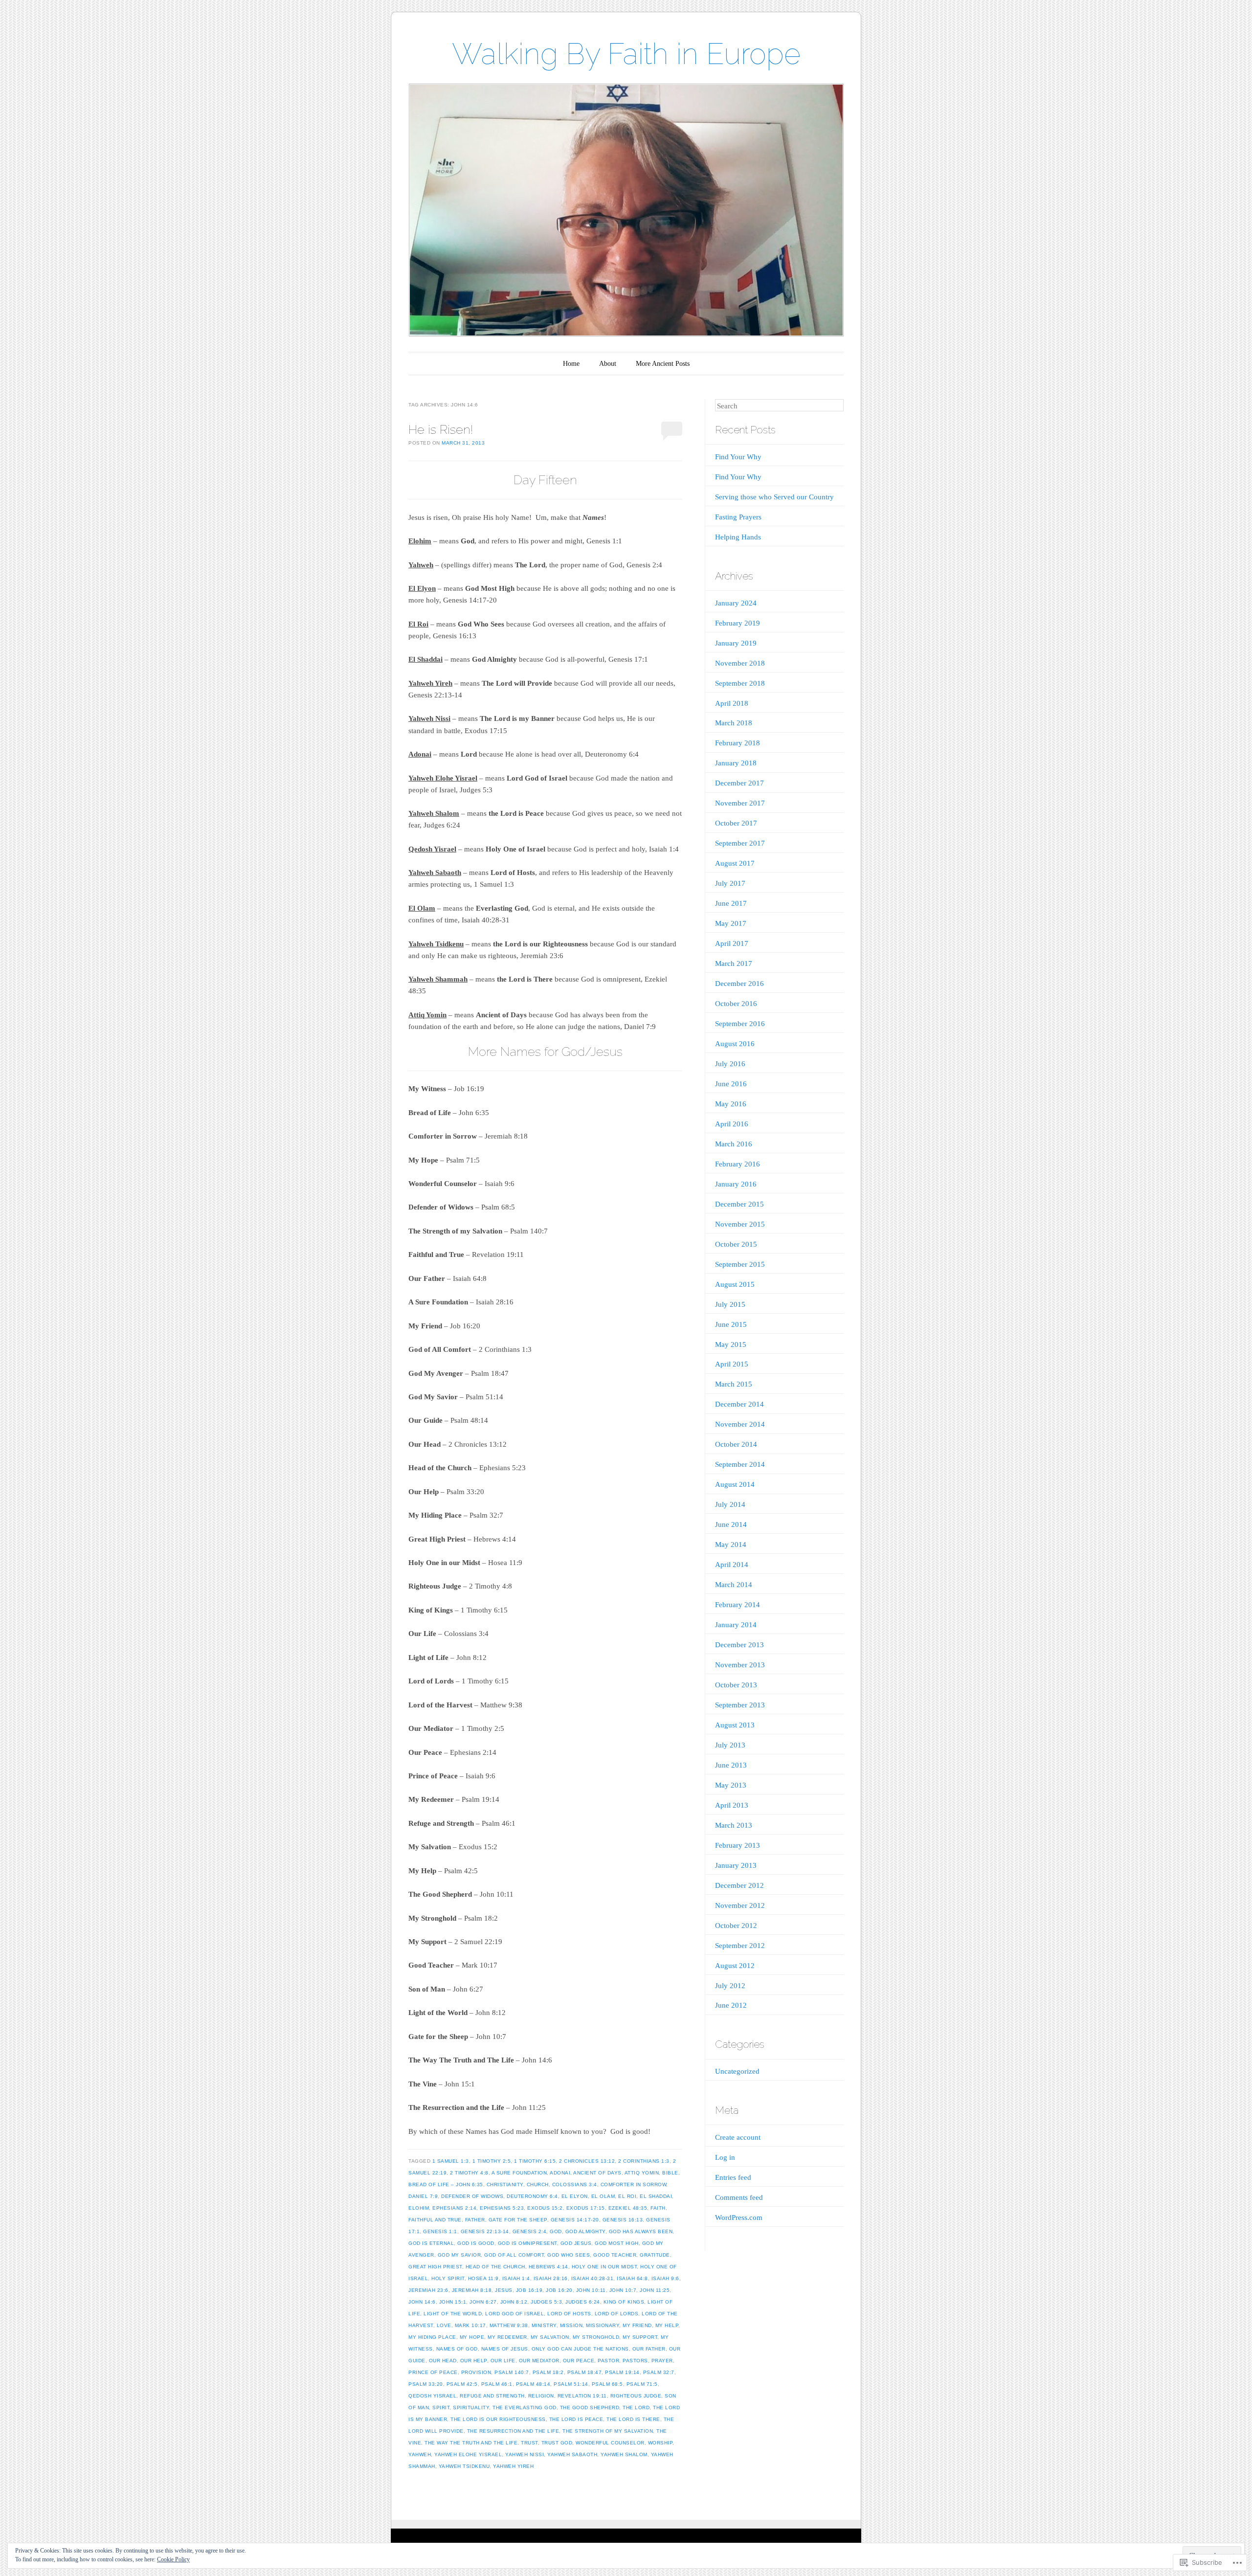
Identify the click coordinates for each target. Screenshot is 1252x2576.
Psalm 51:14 (571, 2384)
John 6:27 (483, 2302)
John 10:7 (623, 2290)
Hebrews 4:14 (548, 2267)
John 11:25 (655, 2290)
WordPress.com (739, 2218)
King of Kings (624, 2302)
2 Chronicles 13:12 (587, 2161)
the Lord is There (633, 2419)
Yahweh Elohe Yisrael (468, 2454)
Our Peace (579, 2361)
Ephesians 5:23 (502, 2208)
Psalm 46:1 (497, 2384)
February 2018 (738, 743)
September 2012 (740, 1946)
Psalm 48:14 (533, 2384)
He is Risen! (441, 429)
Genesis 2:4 (530, 2231)
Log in (725, 2157)
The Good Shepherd (590, 2408)
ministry (544, 2325)
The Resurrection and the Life (513, 2431)
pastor (608, 2361)
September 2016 (740, 1024)
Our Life (503, 2361)
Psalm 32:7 (659, 2372)
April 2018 (732, 703)
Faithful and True (435, 2220)
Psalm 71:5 (642, 2384)
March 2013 (734, 1825)
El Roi (627, 2196)
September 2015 (740, 1264)
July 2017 (730, 883)
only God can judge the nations (580, 2349)
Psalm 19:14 (622, 2372)
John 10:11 (591, 2290)
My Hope (472, 2337)
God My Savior (459, 2255)
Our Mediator (539, 2361)
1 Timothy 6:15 (535, 2161)
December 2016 (739, 984)
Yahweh (420, 2454)
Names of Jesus (505, 2349)
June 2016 (731, 1084)
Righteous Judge (636, 2396)
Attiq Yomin (642, 2173)
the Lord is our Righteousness (498, 2419)
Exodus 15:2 (545, 2208)
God (556, 2231)
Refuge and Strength (492, 2396)
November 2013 (740, 1665)
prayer (662, 2361)
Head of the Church (495, 2267)
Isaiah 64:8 (632, 2278)
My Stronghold (596, 2337)
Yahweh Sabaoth (572, 2454)
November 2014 (740, 1424)
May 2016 (731, 1104)
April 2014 (732, 1565)
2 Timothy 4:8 (469, 2173)
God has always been (641, 2231)
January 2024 (736, 603)
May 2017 (731, 923)
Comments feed (739, 2197)
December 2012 (739, 1885)
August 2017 (735, 863)
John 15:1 (453, 2302)
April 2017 (732, 943)
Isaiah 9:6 (665, 2278)
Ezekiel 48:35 (628, 2208)
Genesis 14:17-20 (575, 2220)
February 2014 (738, 1605)
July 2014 (730, 1504)
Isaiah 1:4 (516, 2278)
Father (475, 2220)
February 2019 (738, 623)
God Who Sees (569, 2255)
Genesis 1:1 (440, 2231)
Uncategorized (737, 2071)
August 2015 (735, 1284)
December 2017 (739, 783)
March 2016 (734, 1144)
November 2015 (740, 1224)
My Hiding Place (432, 2337)
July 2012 (730, 1986)
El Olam (603, 2196)
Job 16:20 (559, 2290)
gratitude (655, 2255)
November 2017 (740, 803)
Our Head (443, 2361)
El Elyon (575, 2196)
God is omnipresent (527, 2243)
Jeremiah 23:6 (428, 2290)
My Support (640, 2337)
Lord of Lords (617, 2314)
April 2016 (732, 1124)
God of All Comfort (514, 2255)
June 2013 (731, 1765)
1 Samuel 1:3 (451, 2161)
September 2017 (740, 843)
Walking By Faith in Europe (626, 54)
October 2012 (736, 1926)
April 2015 (732, 1364)
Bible (670, 2173)
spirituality (471, 2408)
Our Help (474, 2361)
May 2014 (731, 1545)
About (608, 364)
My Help (667, 2325)
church (538, 2184)
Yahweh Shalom (624, 2454)
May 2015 (731, 1344)
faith (658, 2208)
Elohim (419, 2208)
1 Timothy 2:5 (492, 2161)
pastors (635, 2361)
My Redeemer (507, 2337)
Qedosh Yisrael (432, 2396)
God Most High (617, 2243)
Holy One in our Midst (604, 2267)
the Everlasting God (525, 2408)
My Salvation (550, 2337)
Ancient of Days (597, 2173)
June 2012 (731, 2005)
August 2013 (735, 1725)
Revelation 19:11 (582, 2396)
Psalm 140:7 (512, 2372)
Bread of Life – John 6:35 (446, 2184)
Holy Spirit (448, 2278)
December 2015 (739, 1204)
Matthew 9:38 (509, 2325)
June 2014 (731, 1524)
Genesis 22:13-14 (485, 2231)
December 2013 (739, 1645)
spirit (441, 2408)
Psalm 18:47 (585, 2372)
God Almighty (585, 2231)
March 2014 (734, 1585)
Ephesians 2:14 (454, 2208)
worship (660, 2443)
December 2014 (739, 1404)
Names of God (457, 2349)
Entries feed (733, 2177)
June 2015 (731, 1324)
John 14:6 (422, 2302)
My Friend (637, 2325)
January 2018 (736, 763)
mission (571, 2325)
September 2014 (740, 1464)
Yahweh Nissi (525, 2454)
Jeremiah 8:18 (472, 2290)
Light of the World (453, 2314)
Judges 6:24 (583, 2302)
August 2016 (735, 1044)
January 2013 (736, 1865)
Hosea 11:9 (483, 2278)
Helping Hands (738, 537)
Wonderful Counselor (610, 2443)
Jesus (504, 2290)
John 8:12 (514, 2302)
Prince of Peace (433, 2372)
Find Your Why (738, 457)
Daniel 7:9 (423, 2196)
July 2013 (730, 1745)
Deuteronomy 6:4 (532, 2196)
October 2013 (736, 1685)
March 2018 (734, 723)
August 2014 (735, 1484)
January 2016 (736, 1184)
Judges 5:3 (546, 2302)
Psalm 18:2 (548, 2372)
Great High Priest (435, 2267)
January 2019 (736, 643)
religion (541, 2396)
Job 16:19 (529, 2290)
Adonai (560, 2173)
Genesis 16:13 (623, 2220)
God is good (476, 2243)
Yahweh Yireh (513, 2466)
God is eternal (431, 2243)
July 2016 (730, 1064)
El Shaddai (656, 2196)
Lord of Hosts (569, 2314)
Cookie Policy (173, 2559)
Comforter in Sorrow (634, 2184)
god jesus (576, 2243)
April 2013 (732, 1805)
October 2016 (736, 1004)
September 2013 (740, 1705)
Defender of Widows (472, 2196)
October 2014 (736, 1444)
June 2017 (731, 903)
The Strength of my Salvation (608, 2431)
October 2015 (736, 1244)
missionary (603, 2325)
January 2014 (736, 1625)
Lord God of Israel (514, 2314)
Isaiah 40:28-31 (592, 2278)
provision (476, 2372)
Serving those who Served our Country (774, 497)
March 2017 (734, 963)
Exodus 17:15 (586, 2208)
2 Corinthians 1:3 (644, 2161)
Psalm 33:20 (426, 2384)
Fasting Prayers (738, 517)
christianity (505, 2184)
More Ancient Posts (663, 364)
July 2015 (730, 1304)
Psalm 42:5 (462, 2384)
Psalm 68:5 (607, 2384)
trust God (557, 2443)
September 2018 (740, 683)
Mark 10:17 (470, 2325)
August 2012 (735, 1966)
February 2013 (738, 1845)
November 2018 (740, 663)
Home (571, 364)
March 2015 (734, 1384)
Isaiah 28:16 (551, 2278)
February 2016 (738, 1164)
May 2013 (731, 1785)
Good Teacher (615, 2255)
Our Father (649, 2349)
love (444, 2325)
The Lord (636, 2408)
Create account (738, 2137)
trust (529, 2443)
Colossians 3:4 (575, 2184)
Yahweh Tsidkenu (464, 2466)
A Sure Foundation (519, 2173)
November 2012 (740, 1905)
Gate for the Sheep (518, 2220)
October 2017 (736, 823)
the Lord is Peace (576, 2419)
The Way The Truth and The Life (471, 2443)
